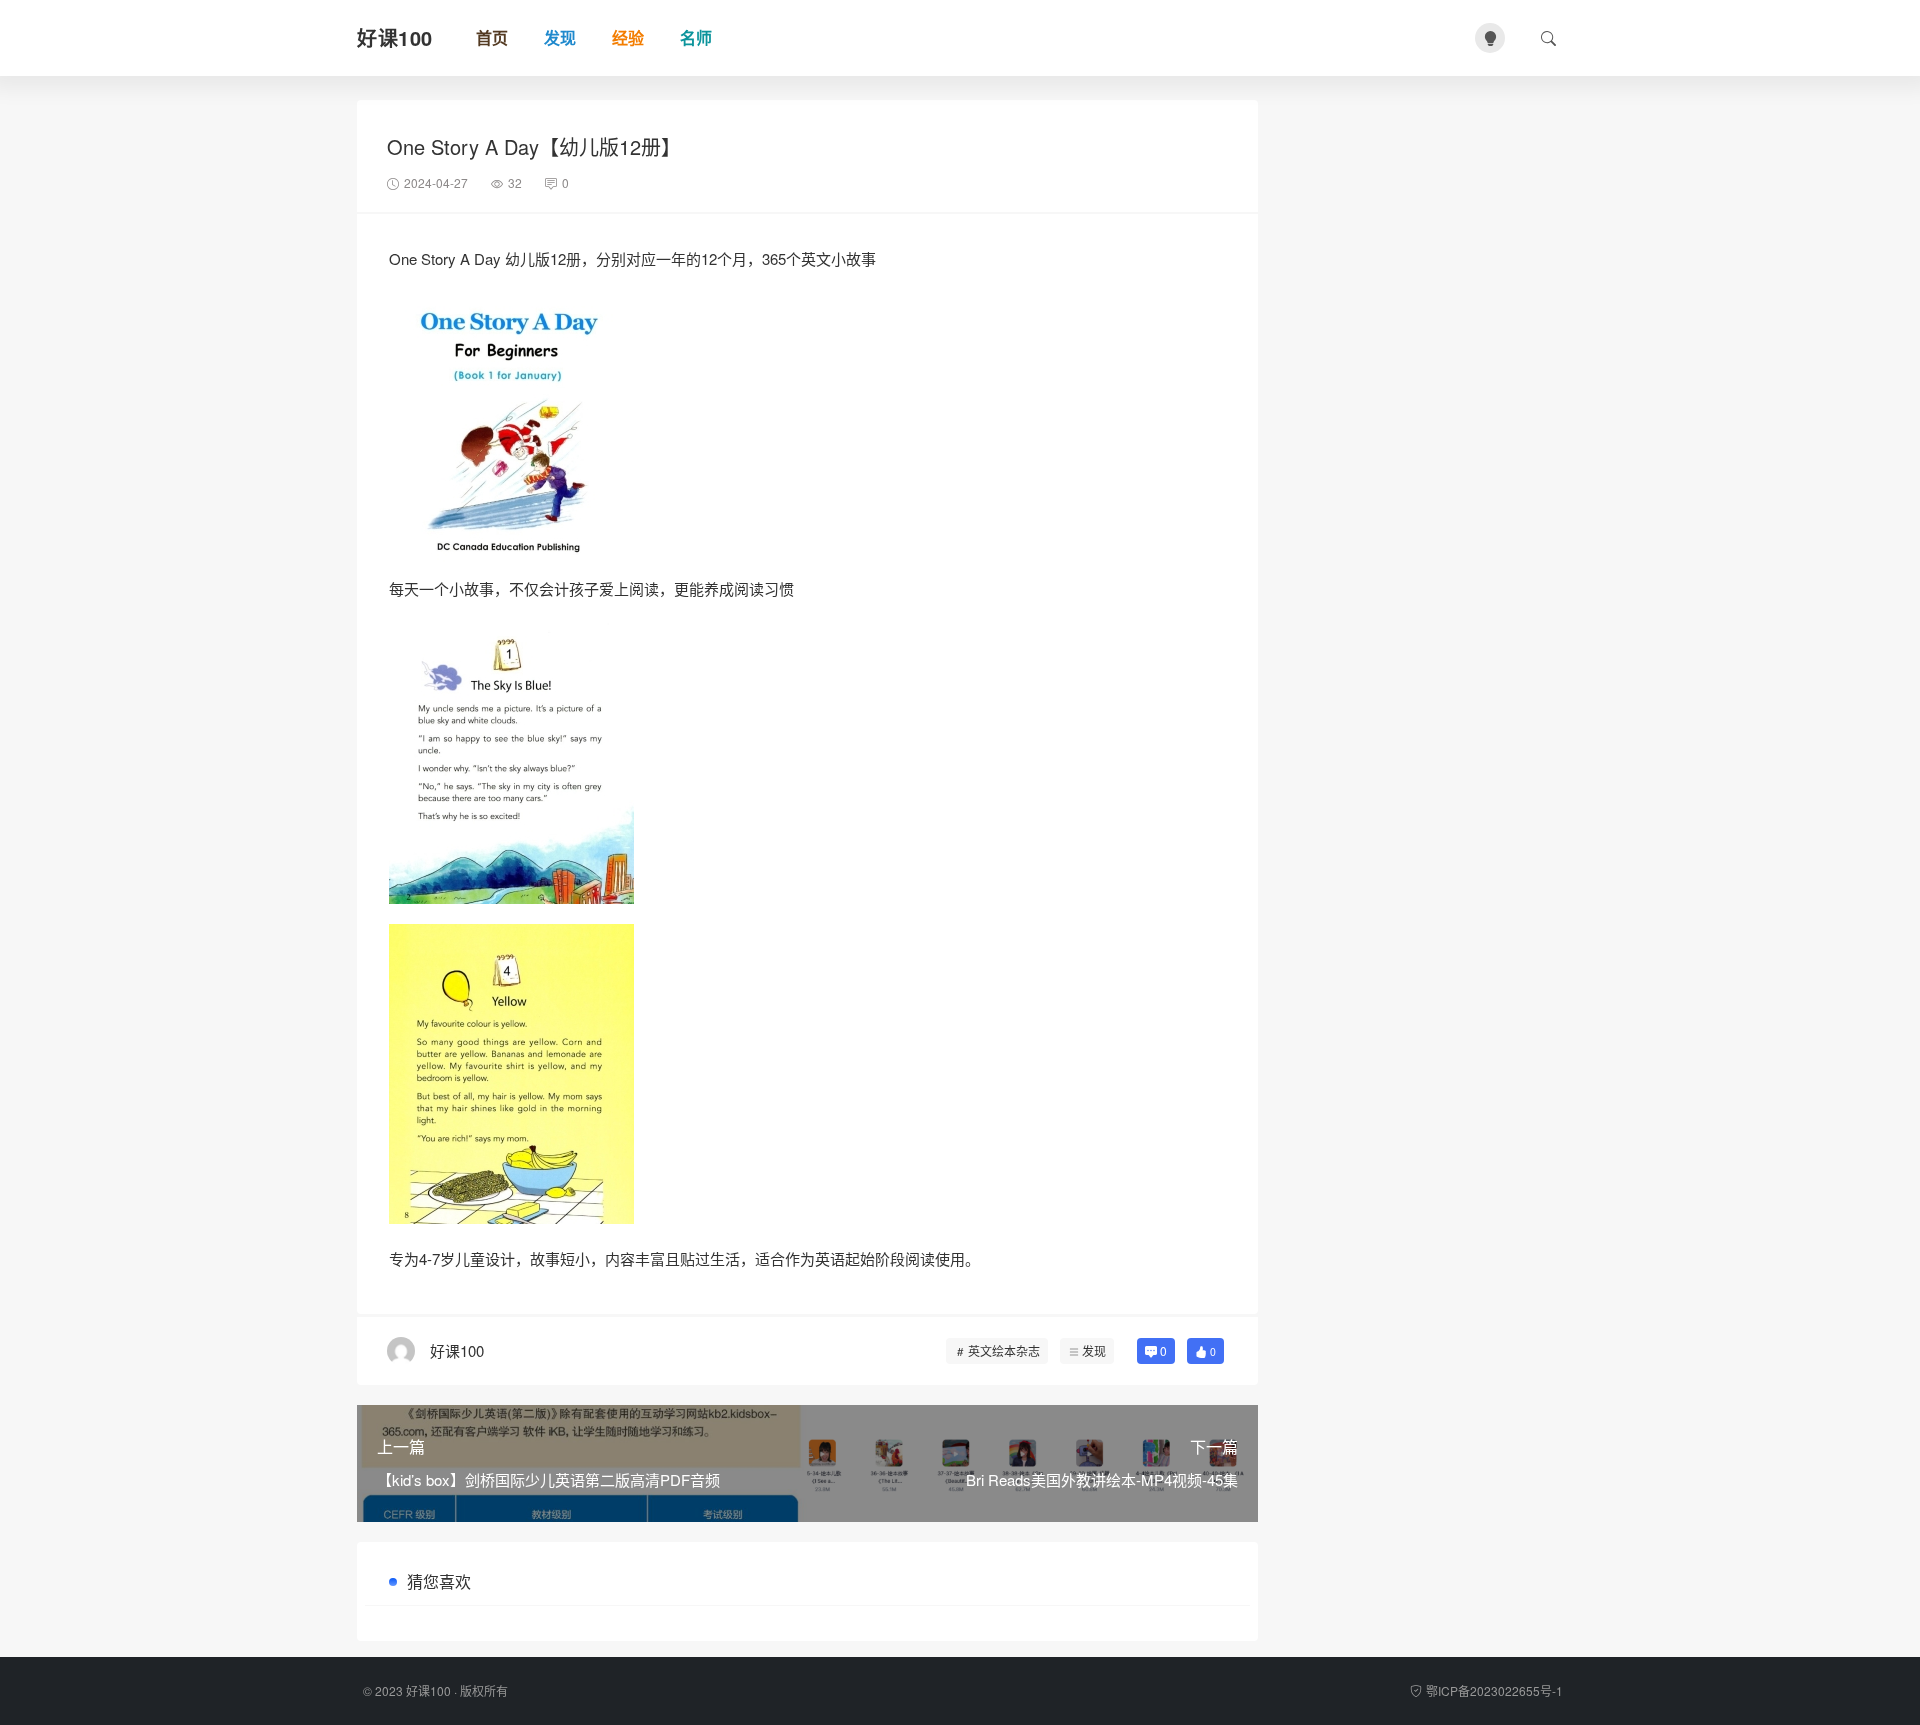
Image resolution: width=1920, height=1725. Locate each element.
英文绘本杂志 (1004, 1350)
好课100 (428, 1690)
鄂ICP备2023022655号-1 (1494, 1690)
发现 (1094, 1350)
